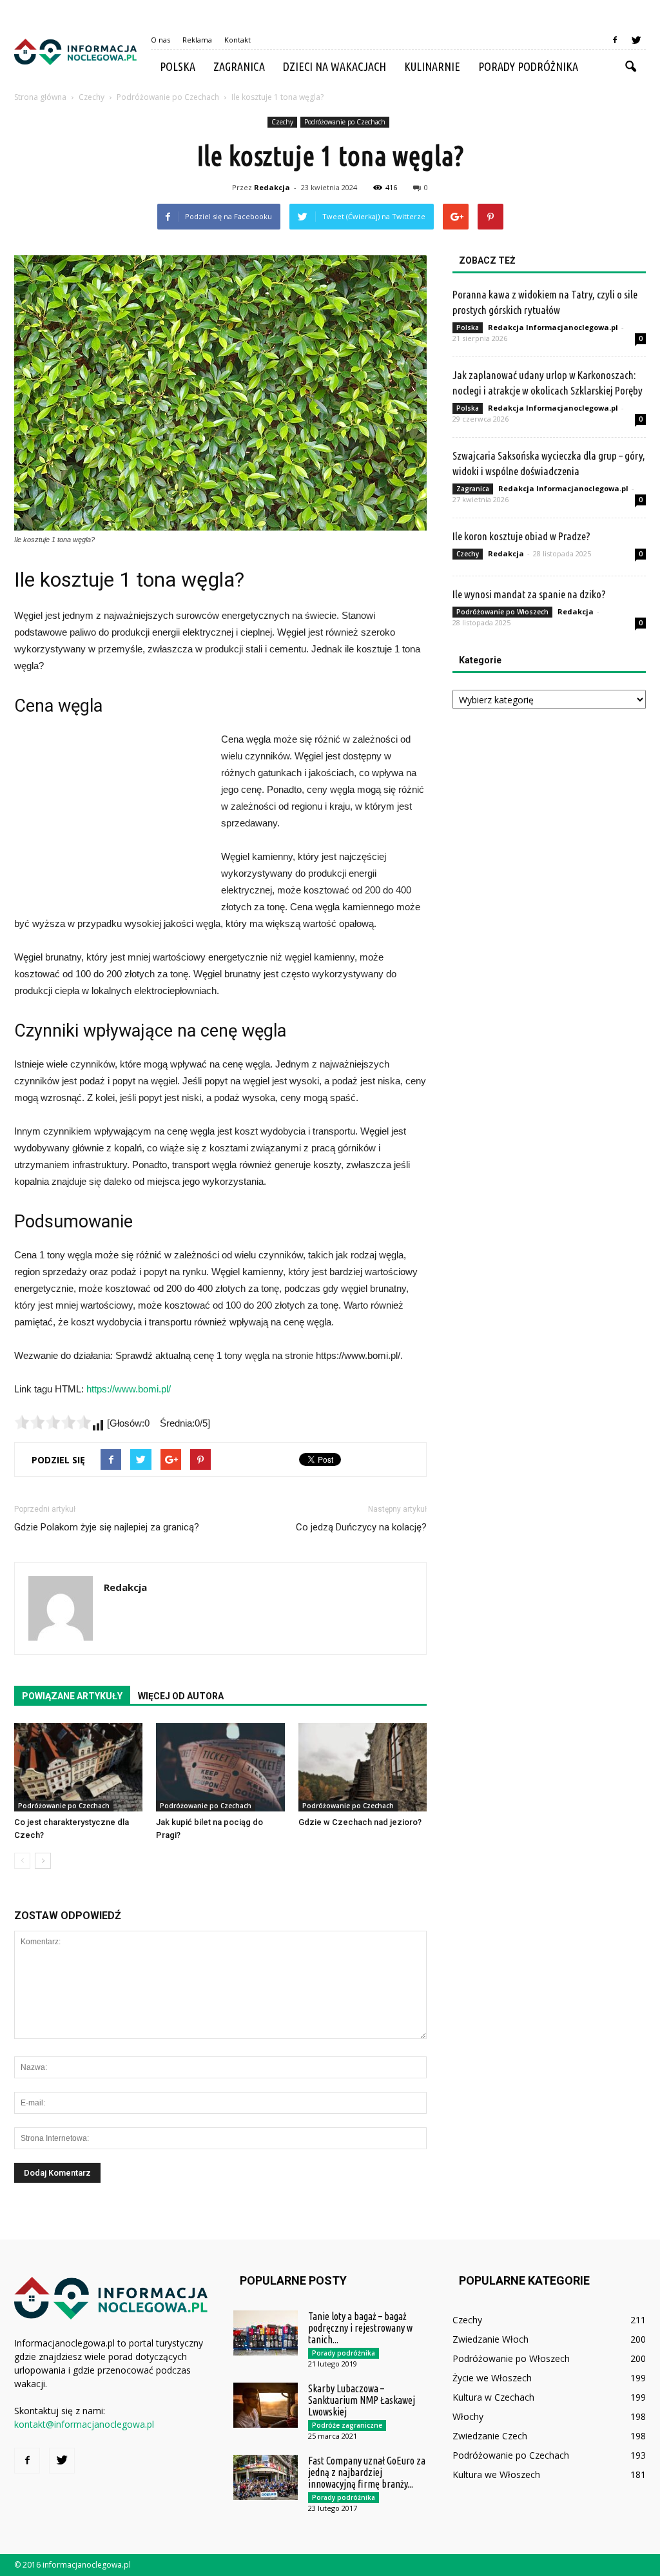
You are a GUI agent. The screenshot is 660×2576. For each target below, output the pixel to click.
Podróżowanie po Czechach (345, 122)
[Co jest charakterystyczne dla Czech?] (78, 1767)
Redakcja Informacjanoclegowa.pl (553, 327)
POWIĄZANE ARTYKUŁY (72, 1696)
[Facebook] (615, 40)
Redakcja (272, 187)
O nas (160, 40)
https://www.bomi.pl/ (129, 1389)
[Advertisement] (111, 817)
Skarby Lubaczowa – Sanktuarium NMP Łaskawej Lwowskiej (362, 2400)
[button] (630, 67)
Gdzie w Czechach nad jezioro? (360, 1822)
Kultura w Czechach (493, 2397)
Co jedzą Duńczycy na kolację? (361, 1527)
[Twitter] (636, 40)
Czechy (282, 122)
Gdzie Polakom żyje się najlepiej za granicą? (107, 1527)
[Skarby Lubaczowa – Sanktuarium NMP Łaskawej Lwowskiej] (266, 2405)
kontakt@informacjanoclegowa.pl (84, 2424)
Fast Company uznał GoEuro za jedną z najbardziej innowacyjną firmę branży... (367, 2472)
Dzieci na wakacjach (335, 66)
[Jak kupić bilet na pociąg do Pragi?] (220, 1767)
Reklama (197, 40)
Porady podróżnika (528, 66)
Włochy (468, 2416)
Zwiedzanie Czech (490, 2436)
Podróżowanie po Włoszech (502, 612)
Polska (178, 66)
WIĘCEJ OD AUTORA (181, 1696)
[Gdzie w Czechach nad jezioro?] (363, 1767)
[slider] (53, 1422)
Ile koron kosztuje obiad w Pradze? (521, 536)
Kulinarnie (432, 66)
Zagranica (239, 66)
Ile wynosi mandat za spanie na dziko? (529, 594)
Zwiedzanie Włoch (490, 2339)
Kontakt (238, 40)
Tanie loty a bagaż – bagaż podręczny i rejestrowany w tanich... (360, 2328)
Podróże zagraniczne (347, 2425)
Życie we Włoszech (492, 2378)
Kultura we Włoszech (496, 2474)
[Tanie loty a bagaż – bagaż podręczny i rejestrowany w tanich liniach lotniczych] (266, 2333)
